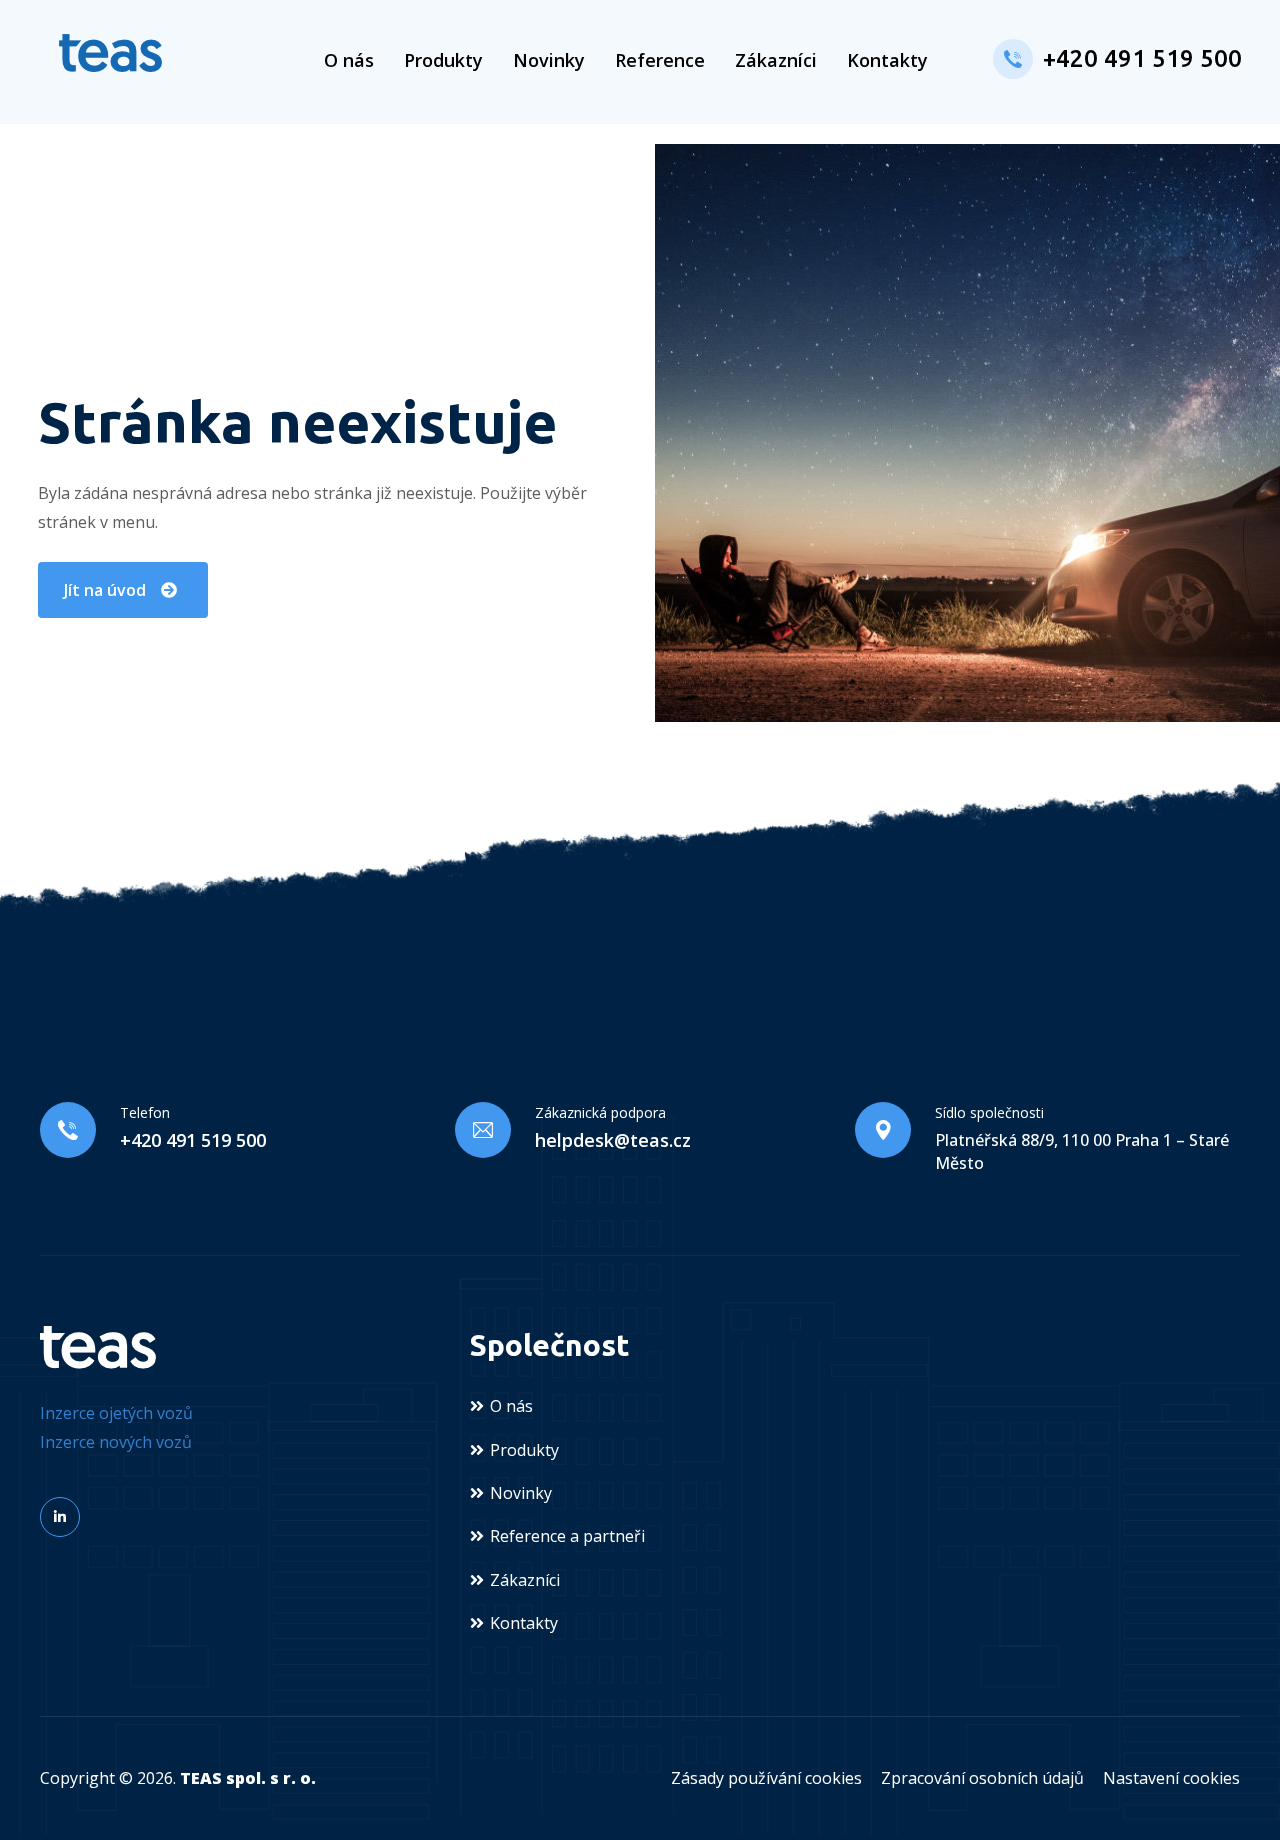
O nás (349, 60)
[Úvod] (110, 52)
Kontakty (887, 60)
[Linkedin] (60, 1517)
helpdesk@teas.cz (613, 1140)
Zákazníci (776, 60)
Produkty (443, 60)
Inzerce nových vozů (116, 1442)
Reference (660, 60)
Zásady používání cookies (766, 1778)
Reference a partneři (567, 1536)
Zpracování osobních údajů (982, 1778)
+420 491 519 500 (1142, 58)
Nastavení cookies (1171, 1778)
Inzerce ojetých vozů (116, 1413)
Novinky (549, 60)
